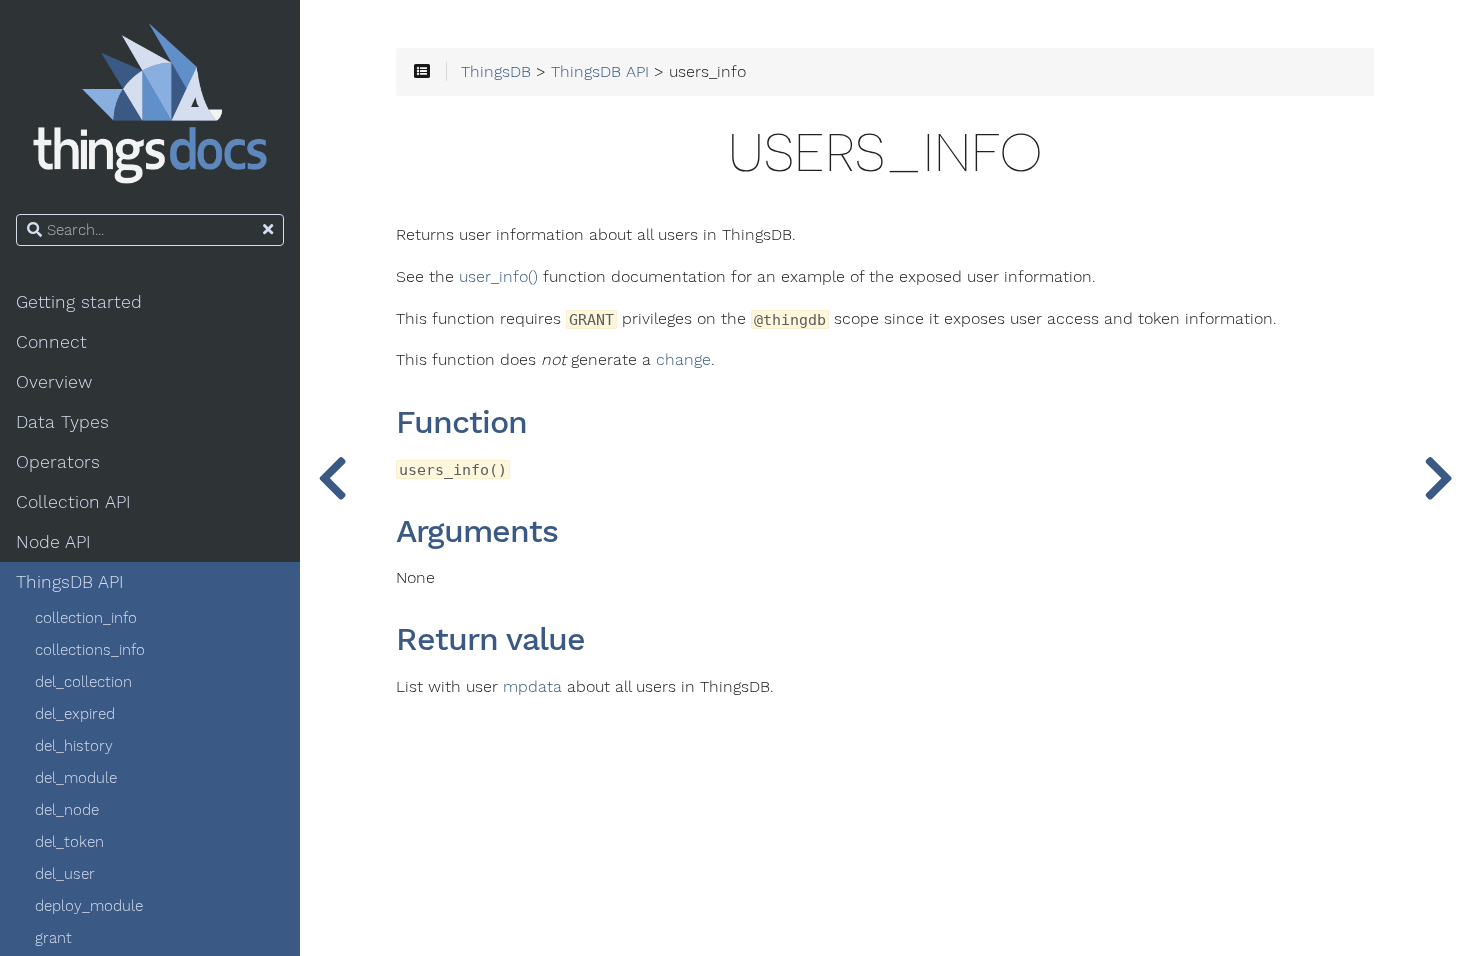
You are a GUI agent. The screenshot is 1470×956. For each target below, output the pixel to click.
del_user (65, 874)
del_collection (83, 682)
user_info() (498, 277)
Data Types (62, 422)
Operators (58, 462)
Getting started (79, 302)
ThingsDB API (70, 582)
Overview (54, 382)
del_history (74, 746)
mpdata (532, 687)
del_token (69, 842)
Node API (53, 542)
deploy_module (89, 906)
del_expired (75, 714)
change (683, 360)
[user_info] (332, 478)
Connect (51, 342)
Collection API (73, 502)
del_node (67, 810)
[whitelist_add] (1438, 478)
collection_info (86, 618)
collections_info (90, 650)
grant (53, 938)
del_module (76, 778)
